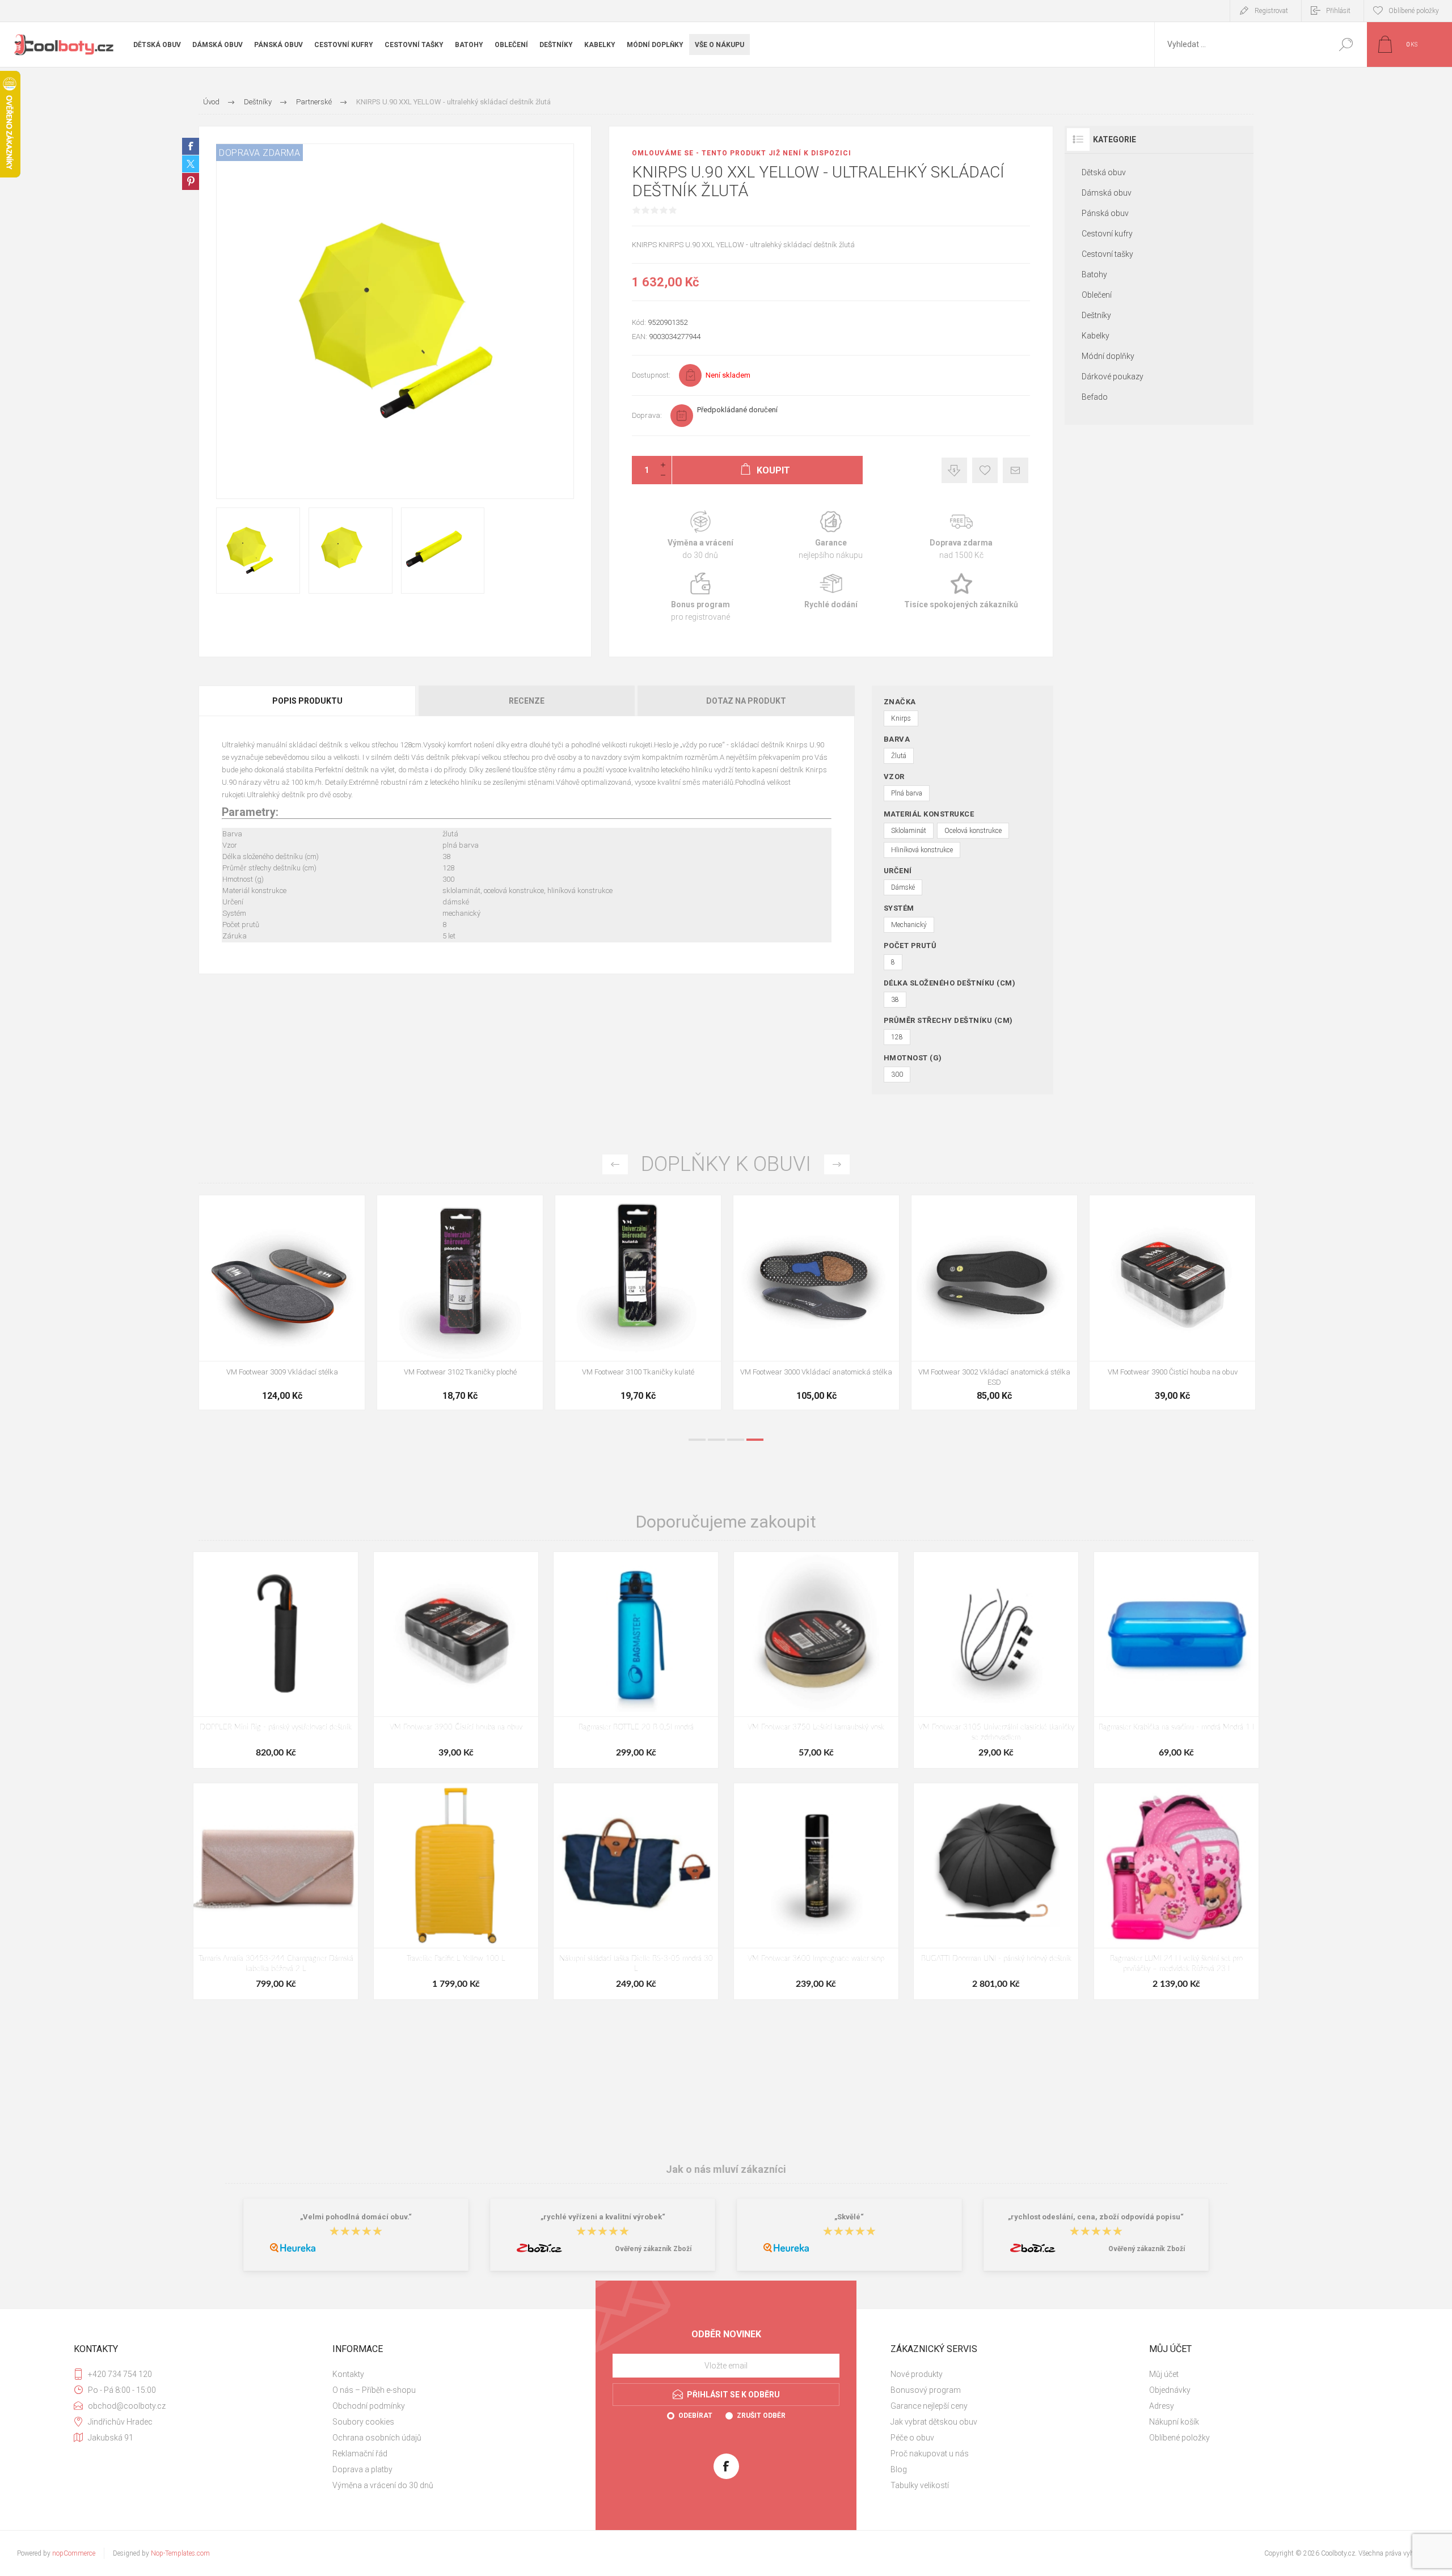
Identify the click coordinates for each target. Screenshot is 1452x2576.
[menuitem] (454, 2374)
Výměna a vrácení (700, 536)
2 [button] (716, 1440)
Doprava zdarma (961, 536)
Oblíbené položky (1179, 2438)
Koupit (269, 1333)
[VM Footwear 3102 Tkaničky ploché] (1172, 1302)
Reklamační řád (360, 2454)
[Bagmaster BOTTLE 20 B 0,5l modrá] (636, 1660)
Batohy (1094, 274)
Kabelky (1096, 336)
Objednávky (1170, 2390)
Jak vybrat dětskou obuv (934, 2422)
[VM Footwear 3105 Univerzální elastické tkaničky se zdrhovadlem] (996, 1660)
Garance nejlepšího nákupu (831, 536)
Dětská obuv (1104, 172)
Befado (1095, 397)
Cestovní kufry (1107, 234)
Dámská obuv (1107, 193)
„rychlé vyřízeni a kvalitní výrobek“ (603, 2217)
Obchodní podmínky (369, 2406)
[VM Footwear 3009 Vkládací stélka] (994, 1302)
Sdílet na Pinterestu (191, 181)
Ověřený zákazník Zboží (653, 2249)
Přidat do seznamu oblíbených (330, 1333)
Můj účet (1164, 2374)
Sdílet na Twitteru (191, 164)
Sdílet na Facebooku (191, 146)
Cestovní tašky (1107, 254)
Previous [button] (615, 1164)
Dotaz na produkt (746, 701)
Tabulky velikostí (920, 2485)
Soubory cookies (363, 2422)
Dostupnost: (651, 375)
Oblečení (1097, 295)
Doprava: (647, 415)
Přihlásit (1338, 11)
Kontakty (348, 2374)
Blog (899, 2469)
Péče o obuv (912, 2438)
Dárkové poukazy (1113, 377)
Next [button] (837, 1164)
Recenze (527, 701)
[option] (282, 1308)
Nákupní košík (1174, 2422)
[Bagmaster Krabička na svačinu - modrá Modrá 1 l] (1176, 1660)
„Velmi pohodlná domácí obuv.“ (356, 2217)
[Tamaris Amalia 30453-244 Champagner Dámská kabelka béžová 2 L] (276, 1891)
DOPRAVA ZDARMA (259, 153)
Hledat (1346, 45)
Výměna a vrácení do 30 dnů (383, 2485)
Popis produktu (307, 701)
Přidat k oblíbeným (985, 470)
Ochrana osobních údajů (377, 2438)
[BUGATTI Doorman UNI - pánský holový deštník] (996, 1891)
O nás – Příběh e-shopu (374, 2390)
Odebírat (695, 2416)
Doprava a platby (362, 2469)
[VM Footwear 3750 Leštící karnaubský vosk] (816, 1660)
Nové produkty (917, 2374)
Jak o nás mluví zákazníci (726, 2169)
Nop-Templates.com (180, 2553)
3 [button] (736, 1440)
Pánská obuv (1105, 213)
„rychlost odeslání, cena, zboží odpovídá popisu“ (1096, 2217)
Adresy (1162, 2406)
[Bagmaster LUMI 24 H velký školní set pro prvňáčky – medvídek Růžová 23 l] (1176, 1891)
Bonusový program (926, 2390)
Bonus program (700, 597)
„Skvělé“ (849, 2217)
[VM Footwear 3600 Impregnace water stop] (282, 1302)
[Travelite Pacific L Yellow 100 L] (456, 1891)
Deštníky (1096, 315)
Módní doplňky (1108, 356)
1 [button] (697, 1440)
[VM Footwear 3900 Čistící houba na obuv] (456, 1660)
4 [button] (755, 1440)
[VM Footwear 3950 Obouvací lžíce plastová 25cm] (816, 1302)
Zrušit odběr (761, 2416)
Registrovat (1271, 11)
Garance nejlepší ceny (954, 470)
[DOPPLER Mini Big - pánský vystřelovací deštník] (276, 1660)
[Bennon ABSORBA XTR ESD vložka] (460, 1302)
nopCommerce (74, 2553)
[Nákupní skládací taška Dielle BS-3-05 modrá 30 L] (636, 1891)
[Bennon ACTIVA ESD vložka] (638, 1302)
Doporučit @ (1016, 470)
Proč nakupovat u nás (930, 2454)
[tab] (308, 701)
